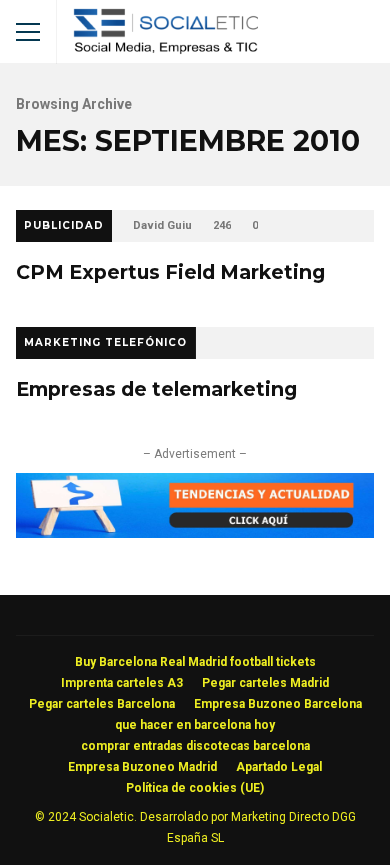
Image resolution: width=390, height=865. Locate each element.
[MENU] (28, 32)
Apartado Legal (279, 767)
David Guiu (162, 225)
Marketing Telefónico (105, 342)
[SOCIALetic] (165, 36)
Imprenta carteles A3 (122, 683)
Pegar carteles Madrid (265, 683)
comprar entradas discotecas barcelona (195, 746)
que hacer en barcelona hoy (195, 725)
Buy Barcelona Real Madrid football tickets (195, 662)
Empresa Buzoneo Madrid (142, 767)
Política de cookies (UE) (195, 788)
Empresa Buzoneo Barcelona (278, 704)
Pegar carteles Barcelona (102, 704)
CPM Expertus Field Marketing (170, 272)
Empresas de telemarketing (156, 389)
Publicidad (64, 225)
